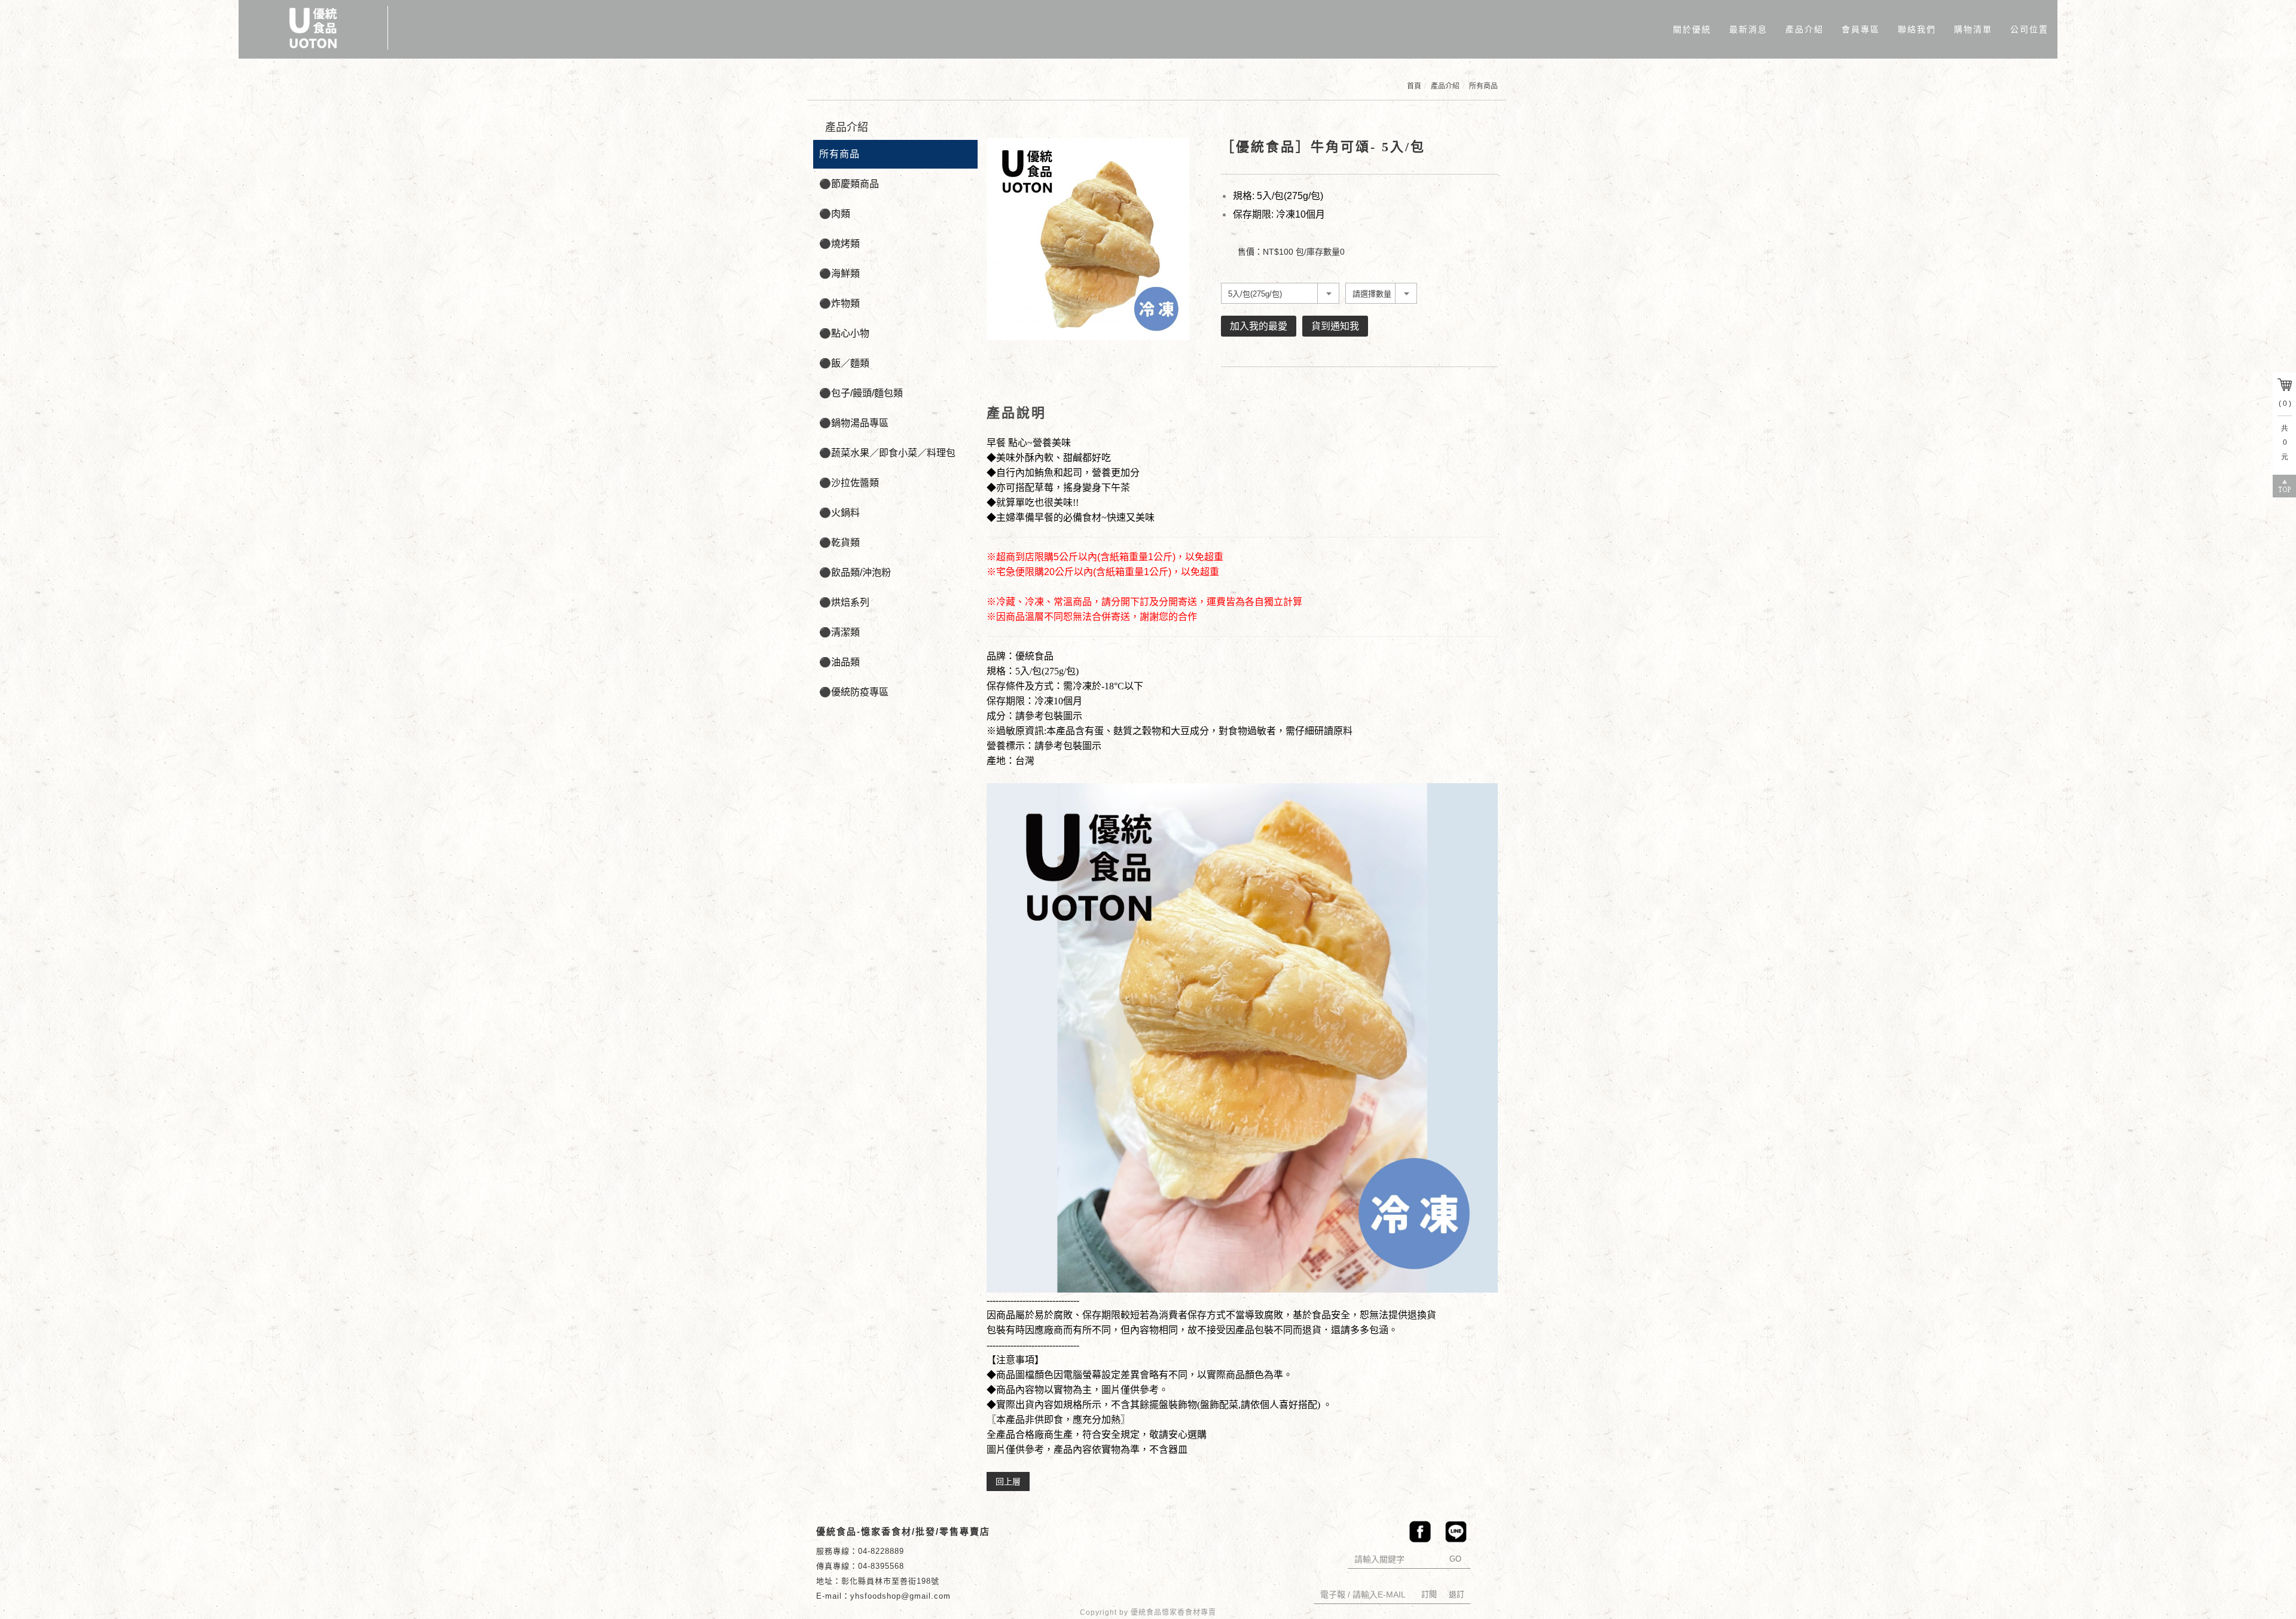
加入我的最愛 (1259, 326)
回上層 (1008, 1481)
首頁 (1414, 86)
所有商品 (1483, 86)
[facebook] (1417, 1532)
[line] (1453, 1532)
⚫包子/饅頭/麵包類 (861, 393)
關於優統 (1692, 29)
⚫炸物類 (839, 303)
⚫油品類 (839, 662)
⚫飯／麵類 (844, 363)
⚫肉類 (835, 214)
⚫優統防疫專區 (854, 692)
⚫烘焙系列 (844, 602)
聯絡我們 (1917, 29)
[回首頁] (313, 28)
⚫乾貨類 (839, 543)
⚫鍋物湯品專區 (854, 423)
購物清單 (1973, 29)
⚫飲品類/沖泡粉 (855, 572)
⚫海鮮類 (839, 274)
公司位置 (2029, 29)
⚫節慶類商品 (849, 184)
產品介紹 (1805, 29)
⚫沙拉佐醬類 (849, 483)
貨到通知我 (1335, 326)
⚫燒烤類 (839, 244)
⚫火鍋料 (839, 513)
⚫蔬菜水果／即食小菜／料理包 (887, 453)
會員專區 (1861, 29)
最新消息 (1748, 29)
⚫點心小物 (844, 333)
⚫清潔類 (839, 632)
